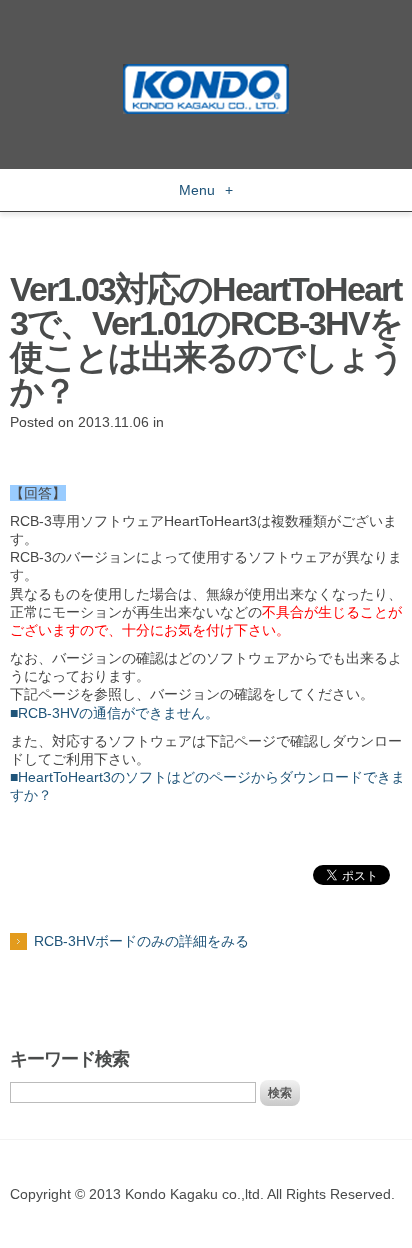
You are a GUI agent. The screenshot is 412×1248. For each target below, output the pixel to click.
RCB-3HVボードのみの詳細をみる (141, 941)
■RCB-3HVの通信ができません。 (114, 713)
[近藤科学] (206, 73)
